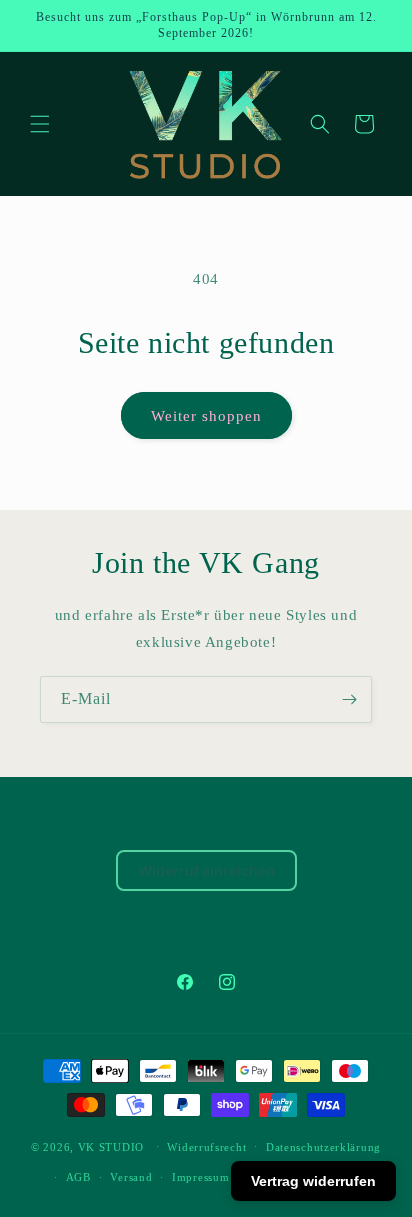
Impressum (200, 1177)
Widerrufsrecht (206, 1147)
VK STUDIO (111, 1146)
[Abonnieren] (349, 699)
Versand (131, 1177)
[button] (40, 124)
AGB (78, 1177)
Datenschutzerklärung (323, 1147)
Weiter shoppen (206, 416)
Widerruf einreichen (206, 870)
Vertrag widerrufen (313, 1181)
